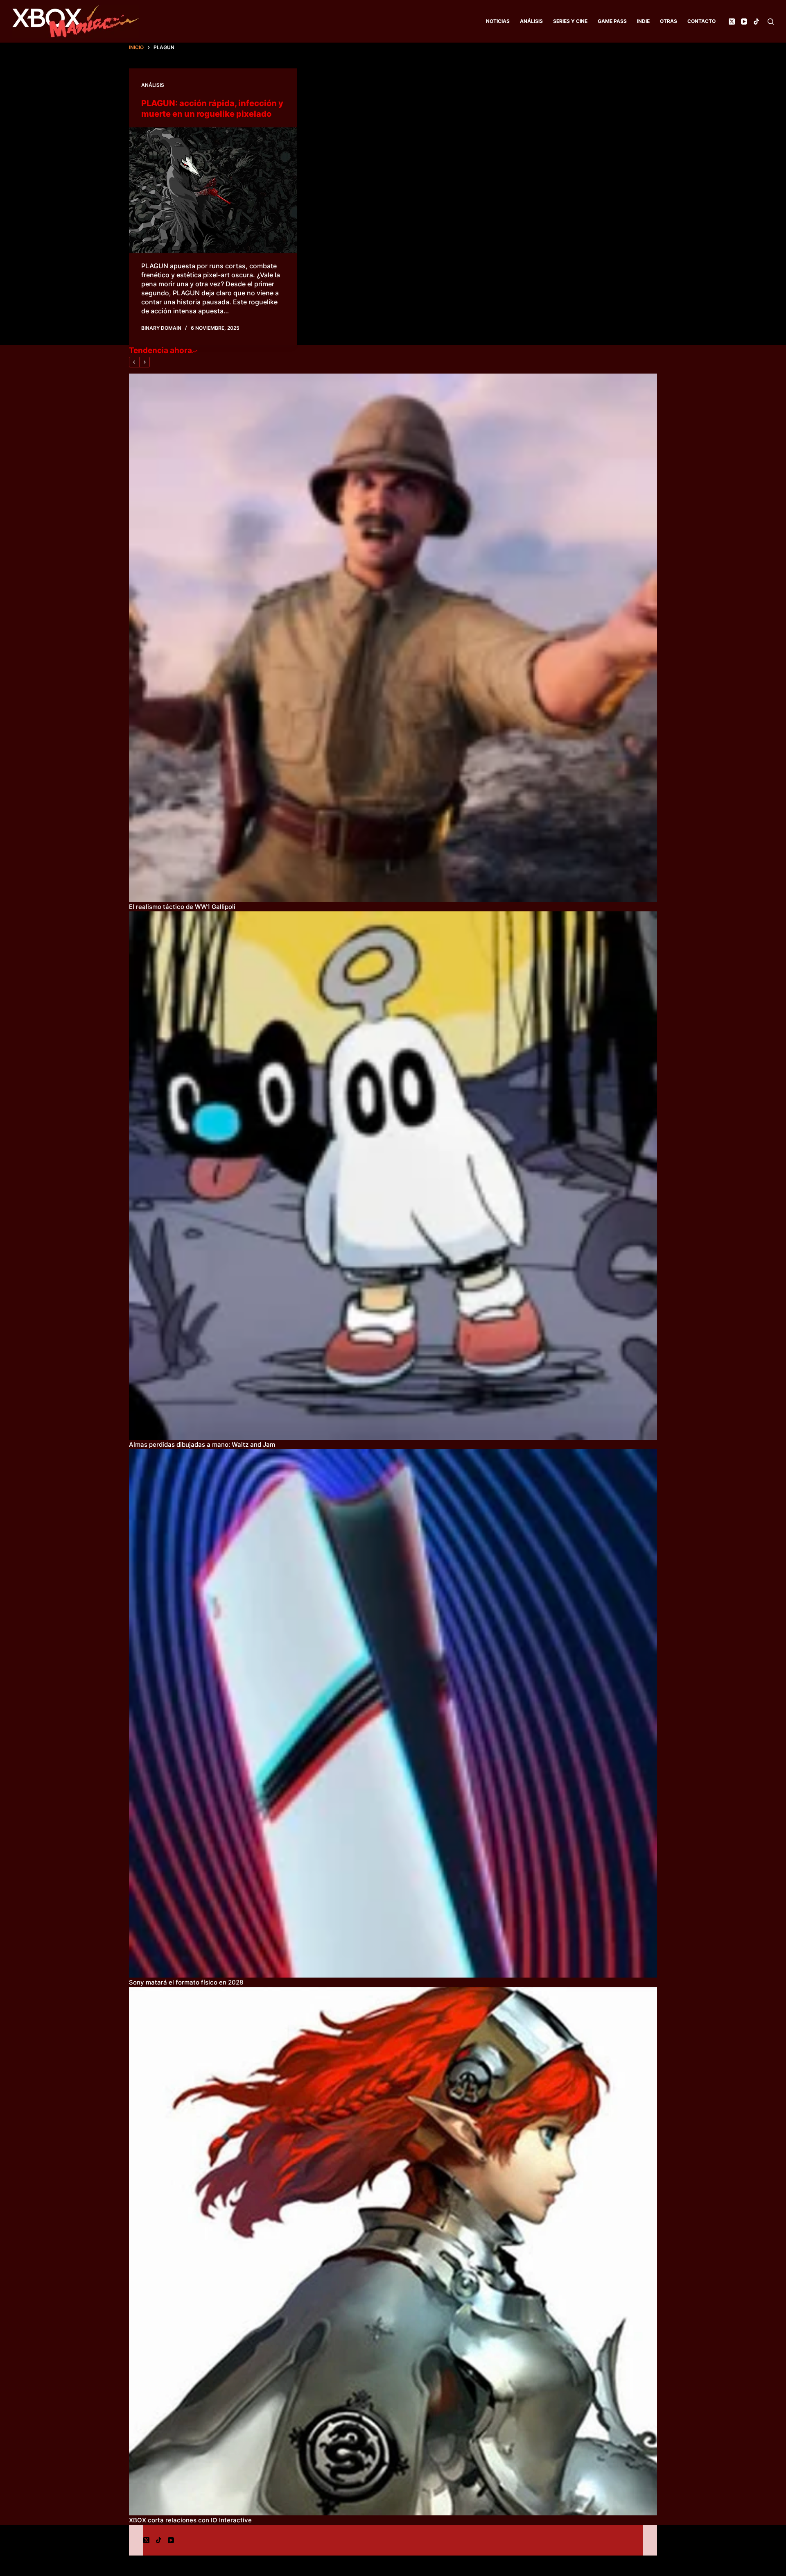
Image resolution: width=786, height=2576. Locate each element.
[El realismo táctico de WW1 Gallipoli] (393, 638)
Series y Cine (570, 21)
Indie (643, 21)
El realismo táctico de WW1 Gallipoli (182, 907)
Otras (669, 21)
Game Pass (612, 21)
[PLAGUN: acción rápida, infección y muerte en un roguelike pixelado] (213, 190)
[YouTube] (744, 22)
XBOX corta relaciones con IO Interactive (190, 2520)
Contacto (701, 21)
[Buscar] (771, 22)
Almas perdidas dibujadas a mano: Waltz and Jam (202, 1444)
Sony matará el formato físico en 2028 (186, 1982)
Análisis (531, 21)
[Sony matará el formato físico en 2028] (393, 1713)
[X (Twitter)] (732, 22)
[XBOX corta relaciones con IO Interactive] (393, 2251)
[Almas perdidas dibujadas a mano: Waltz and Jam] (393, 1176)
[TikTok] (756, 22)
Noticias (498, 21)
